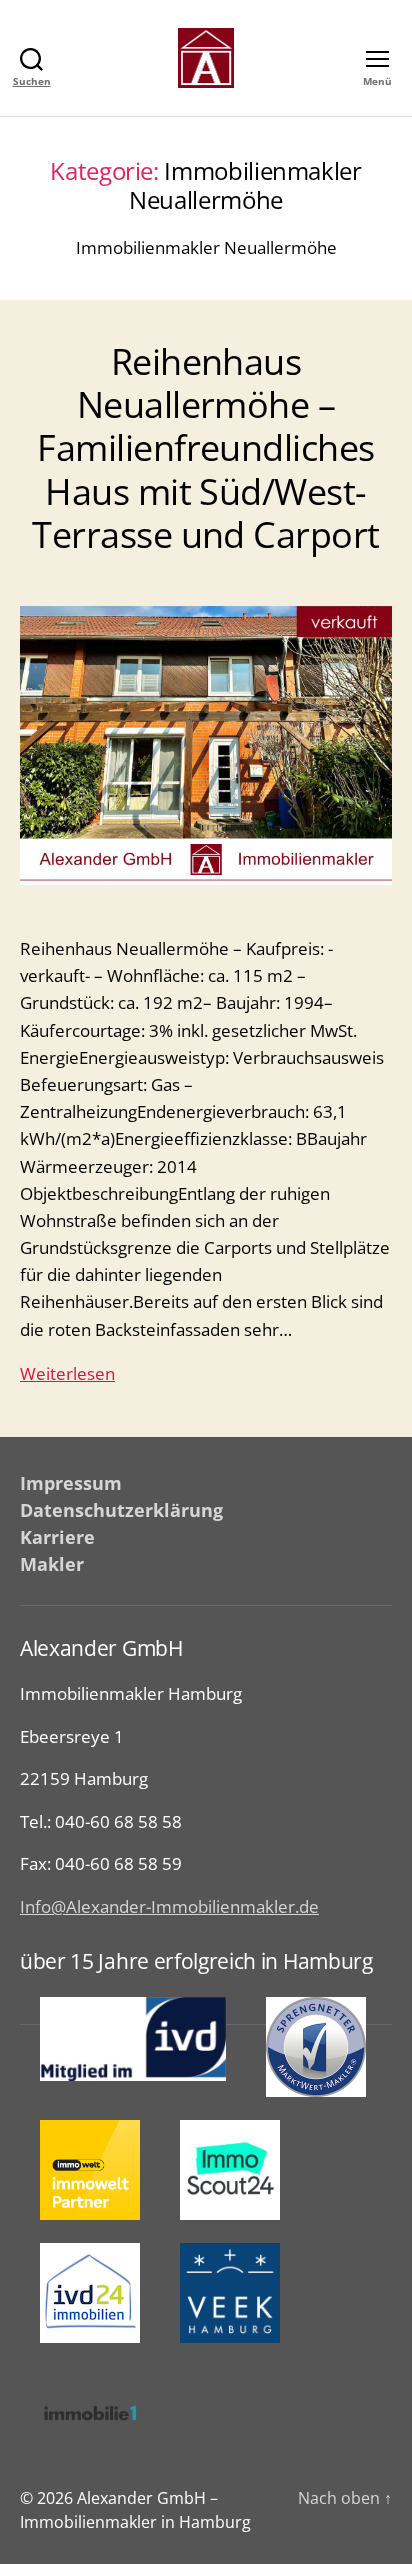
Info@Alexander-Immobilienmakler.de (169, 1906)
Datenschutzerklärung (121, 1510)
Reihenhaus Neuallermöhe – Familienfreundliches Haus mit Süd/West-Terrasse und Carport (205, 448)
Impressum (71, 1483)
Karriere (57, 1537)
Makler (52, 1564)
